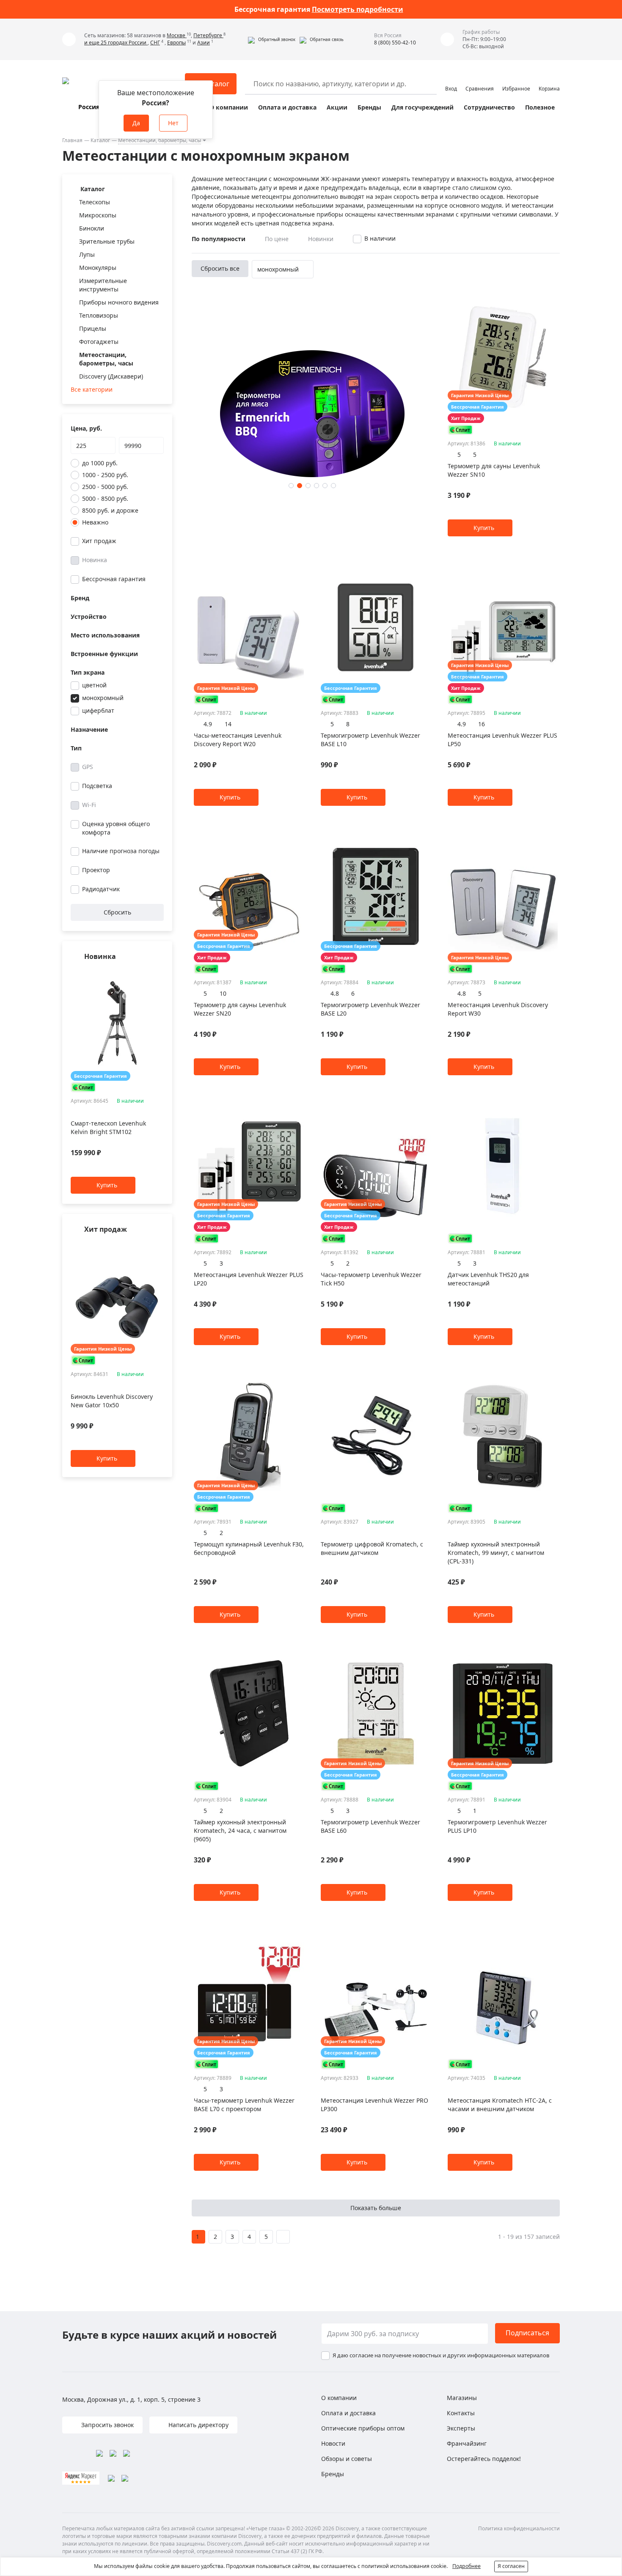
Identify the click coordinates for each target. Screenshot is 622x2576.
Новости (333, 2443)
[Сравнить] (159, 973)
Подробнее (466, 2566)
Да (136, 123)
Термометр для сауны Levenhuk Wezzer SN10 (494, 470)
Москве (177, 35)
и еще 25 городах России (116, 43)
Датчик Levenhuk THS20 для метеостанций (488, 1279)
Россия (89, 107)
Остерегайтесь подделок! (484, 2459)
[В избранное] (149, 973)
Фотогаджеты (99, 342)
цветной (94, 685)
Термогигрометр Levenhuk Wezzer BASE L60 (370, 1826)
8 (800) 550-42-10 (395, 43)
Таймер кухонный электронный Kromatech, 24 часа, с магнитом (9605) (240, 1830)
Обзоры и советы (347, 2459)
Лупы (87, 254)
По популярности (219, 239)
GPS (88, 767)
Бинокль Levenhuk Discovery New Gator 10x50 (112, 1401)
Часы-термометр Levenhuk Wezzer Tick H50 (371, 1279)
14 (228, 724)
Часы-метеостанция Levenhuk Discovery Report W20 (238, 740)
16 (482, 724)
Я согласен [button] (511, 2566)
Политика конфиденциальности (519, 2528)
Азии (204, 43)
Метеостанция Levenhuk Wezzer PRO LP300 (374, 2105)
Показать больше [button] (376, 2208)
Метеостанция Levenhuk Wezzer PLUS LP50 (502, 740)
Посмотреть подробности (358, 9)
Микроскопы (98, 215)
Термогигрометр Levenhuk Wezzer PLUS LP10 (497, 1826)
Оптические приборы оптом (363, 2428)
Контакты (461, 2413)
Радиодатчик (101, 889)
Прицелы (93, 328)
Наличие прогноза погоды (121, 851)
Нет (173, 123)
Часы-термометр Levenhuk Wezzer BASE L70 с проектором (244, 2105)
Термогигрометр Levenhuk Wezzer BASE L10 (370, 740)
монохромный (103, 698)
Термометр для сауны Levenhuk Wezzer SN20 (240, 1009)
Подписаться (527, 2333)
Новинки (321, 239)
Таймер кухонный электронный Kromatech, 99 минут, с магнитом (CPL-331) (496, 1553)
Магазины (462, 2398)
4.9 (208, 724)
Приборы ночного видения (119, 302)
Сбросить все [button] (220, 268)
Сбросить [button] (117, 912)
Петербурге (208, 35)
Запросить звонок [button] (107, 2425)
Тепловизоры (99, 315)
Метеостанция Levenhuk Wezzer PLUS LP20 (249, 1279)
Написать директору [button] (198, 2425)
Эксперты (461, 2428)
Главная (72, 140)
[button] (272, 39)
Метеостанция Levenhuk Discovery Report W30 (498, 1009)
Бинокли (92, 228)
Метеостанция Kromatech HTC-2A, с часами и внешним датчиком (500, 2105)
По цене (277, 239)
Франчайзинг (467, 2443)
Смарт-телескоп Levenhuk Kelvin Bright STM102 (108, 1128)
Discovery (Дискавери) (111, 376)
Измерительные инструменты (103, 285)
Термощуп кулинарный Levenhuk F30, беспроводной (249, 1548)
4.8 (335, 993)
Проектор (96, 870)
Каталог (100, 140)
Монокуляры (98, 268)
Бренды (369, 107)
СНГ (155, 43)
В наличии (380, 238)
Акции (337, 107)
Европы (176, 43)
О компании (229, 107)
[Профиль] (451, 80)
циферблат (98, 710)
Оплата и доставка (287, 107)
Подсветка (97, 786)
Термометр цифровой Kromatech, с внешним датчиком (372, 1548)
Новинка (95, 560)
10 (223, 993)
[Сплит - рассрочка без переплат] (83, 1087)
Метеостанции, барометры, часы (160, 140)
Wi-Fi (89, 805)
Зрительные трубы (107, 241)
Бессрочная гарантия (114, 579)
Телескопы (95, 202)
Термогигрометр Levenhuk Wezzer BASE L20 (370, 1009)
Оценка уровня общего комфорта (116, 828)
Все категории (92, 389)
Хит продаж (99, 541)
